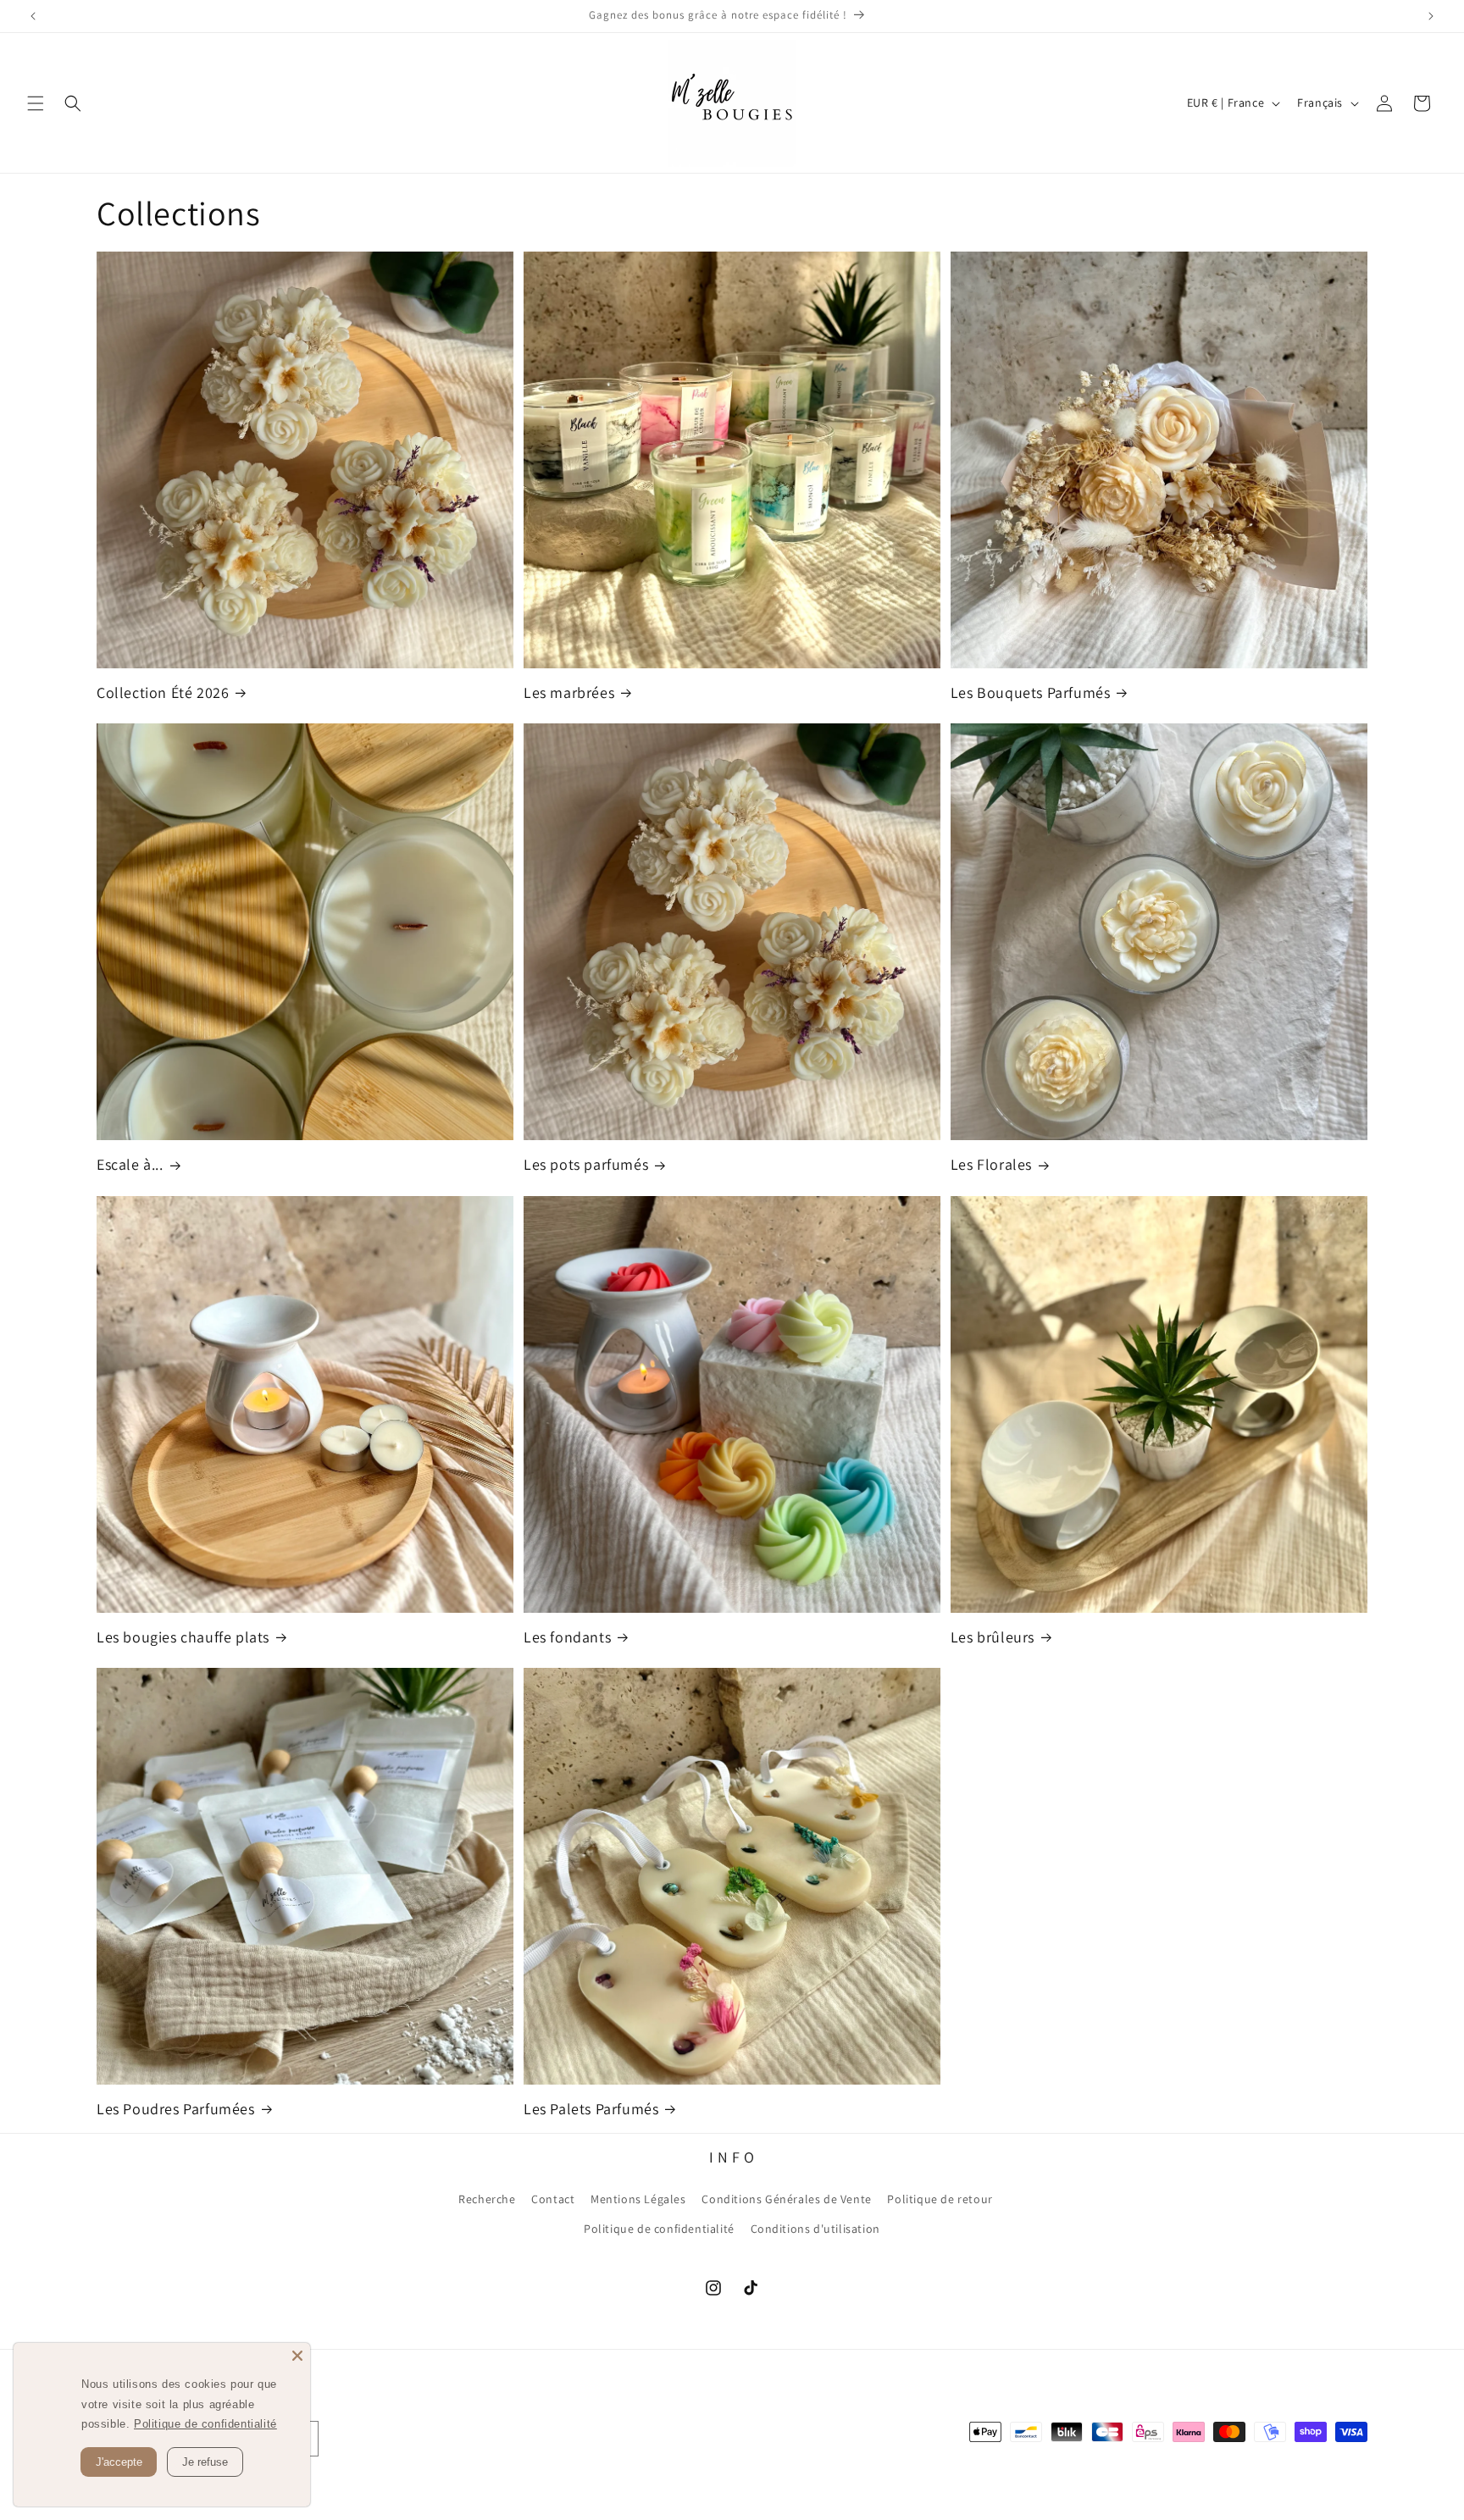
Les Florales (991, 1164)
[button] (36, 103)
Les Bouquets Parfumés (1031, 692)
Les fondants (567, 1637)
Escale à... (130, 1164)
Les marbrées (569, 692)
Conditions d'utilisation (815, 2229)
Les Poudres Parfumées (176, 2109)
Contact (553, 2199)
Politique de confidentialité (659, 2229)
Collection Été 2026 (163, 692)
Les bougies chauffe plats (183, 1637)
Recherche (487, 2199)
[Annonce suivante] (1431, 16)
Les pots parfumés (586, 1164)
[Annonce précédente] (33, 16)
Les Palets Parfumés (591, 2109)
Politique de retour (940, 2199)
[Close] (297, 2356)
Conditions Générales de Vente (786, 2199)
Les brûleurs (993, 1637)
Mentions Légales (638, 2199)
